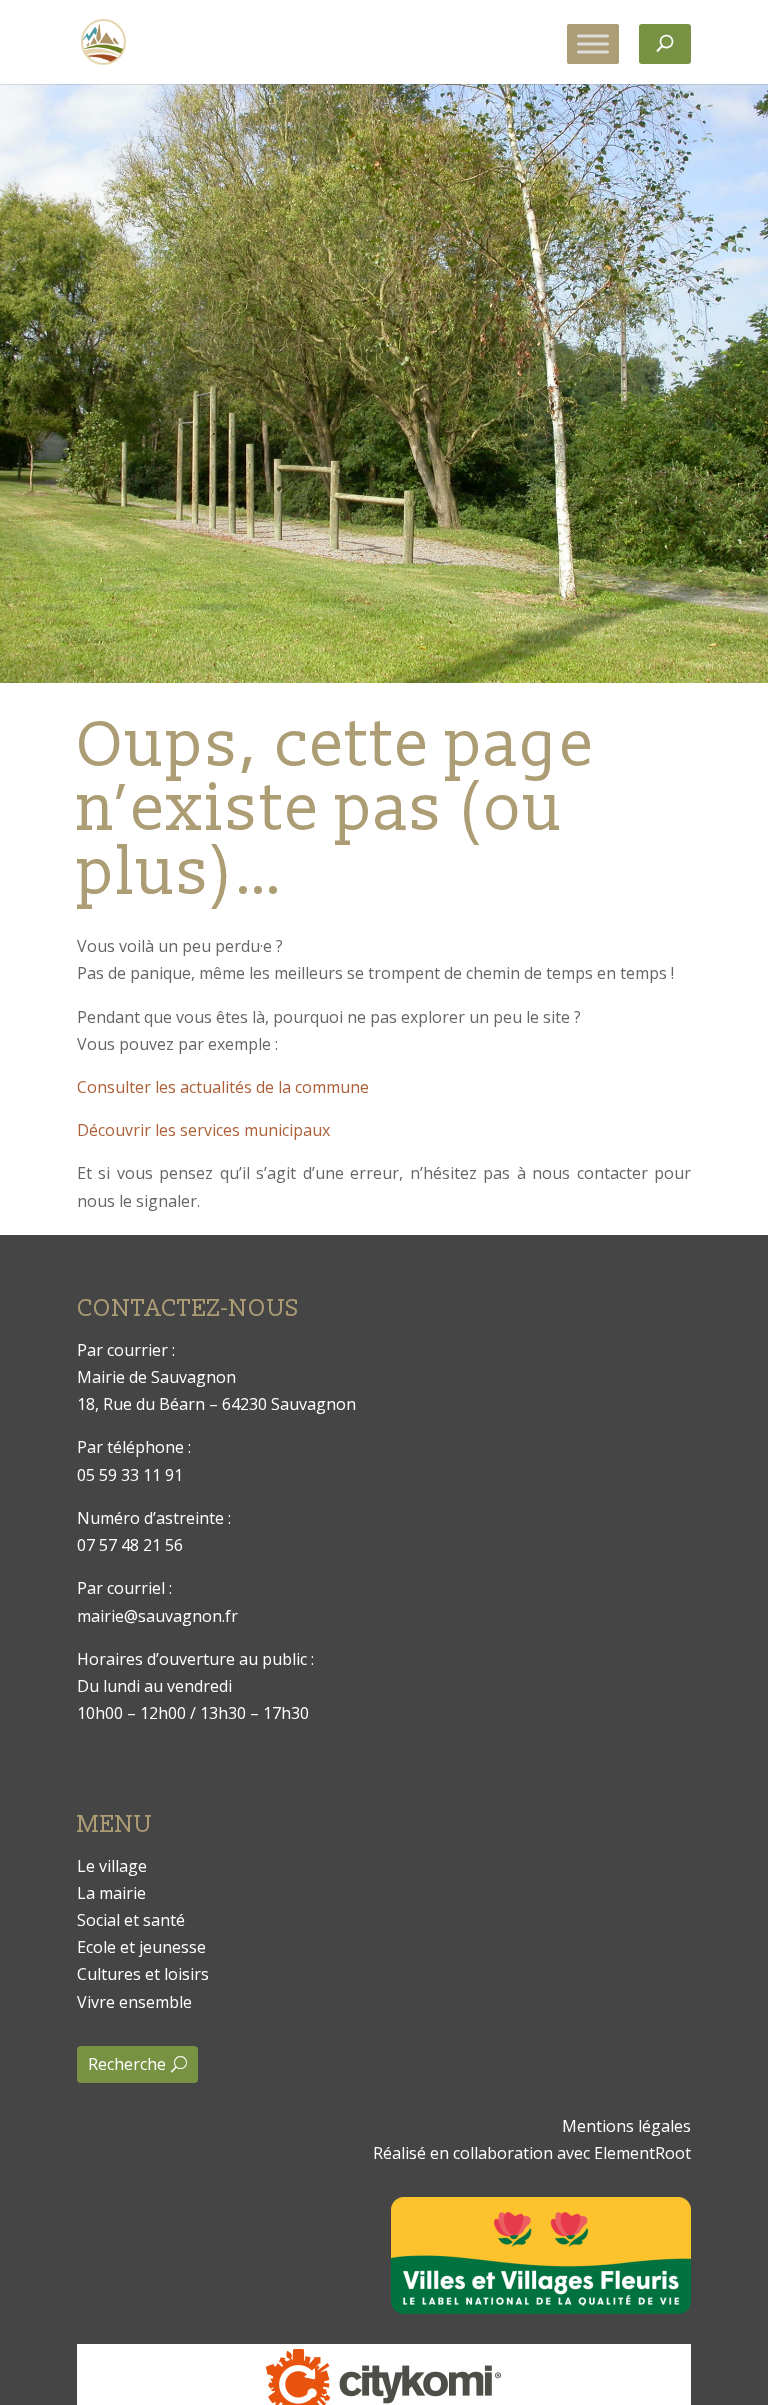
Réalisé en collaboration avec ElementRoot (532, 2153)
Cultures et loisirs (143, 1974)
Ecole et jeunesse (141, 1947)
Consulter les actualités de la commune (223, 1087)
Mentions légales (626, 2126)
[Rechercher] (665, 44)
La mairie (111, 1893)
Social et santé (131, 1920)
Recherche (127, 2064)
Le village (112, 1866)
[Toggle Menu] (593, 43)
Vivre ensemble (134, 2002)
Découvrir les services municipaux (203, 1130)
